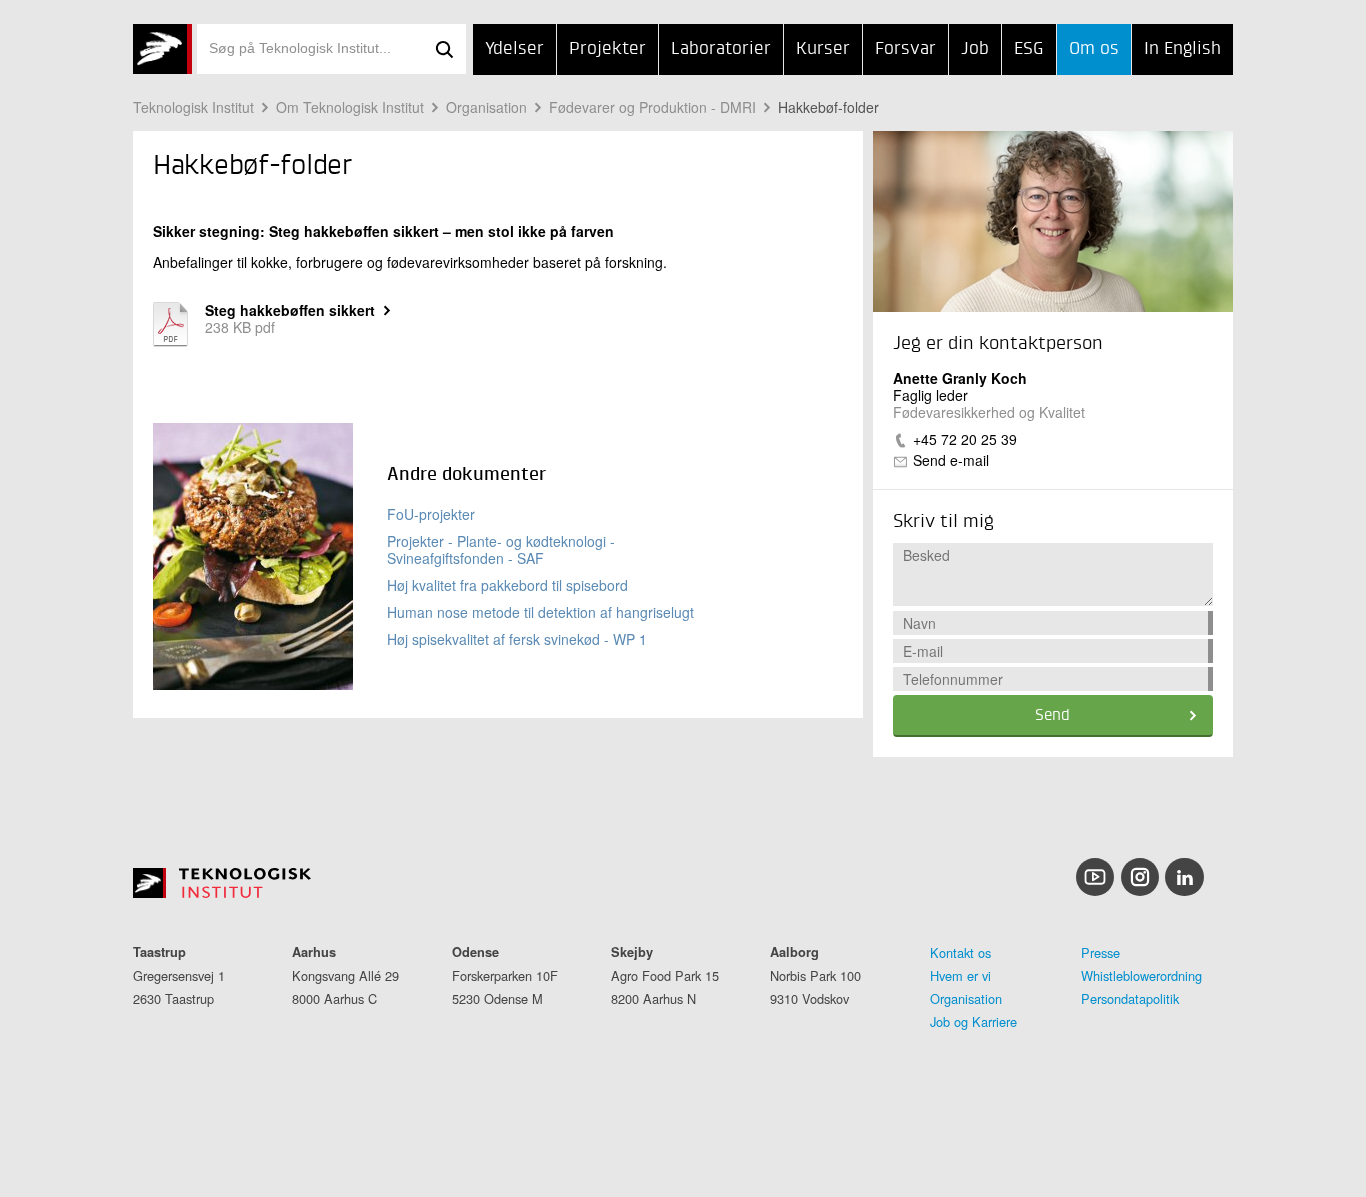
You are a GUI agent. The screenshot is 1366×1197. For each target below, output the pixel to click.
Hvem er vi (960, 975)
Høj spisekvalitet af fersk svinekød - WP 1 (517, 639)
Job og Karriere (973, 1021)
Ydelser (514, 49)
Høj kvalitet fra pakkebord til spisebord (507, 585)
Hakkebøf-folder (828, 107)
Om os (1094, 49)
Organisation (486, 107)
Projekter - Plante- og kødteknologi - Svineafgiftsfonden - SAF (501, 549)
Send (1052, 716)
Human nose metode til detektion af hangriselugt (540, 612)
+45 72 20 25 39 (965, 439)
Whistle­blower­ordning (1141, 975)
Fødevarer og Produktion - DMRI (652, 107)
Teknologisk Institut (193, 107)
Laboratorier (721, 49)
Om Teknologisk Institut (350, 107)
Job (975, 49)
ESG (1029, 49)
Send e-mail (951, 460)
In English (1182, 49)
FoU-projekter (431, 514)
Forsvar (905, 49)
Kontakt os (960, 952)
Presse (1100, 952)
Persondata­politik (1130, 998)
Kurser (823, 49)
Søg (444, 49)
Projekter (607, 49)
